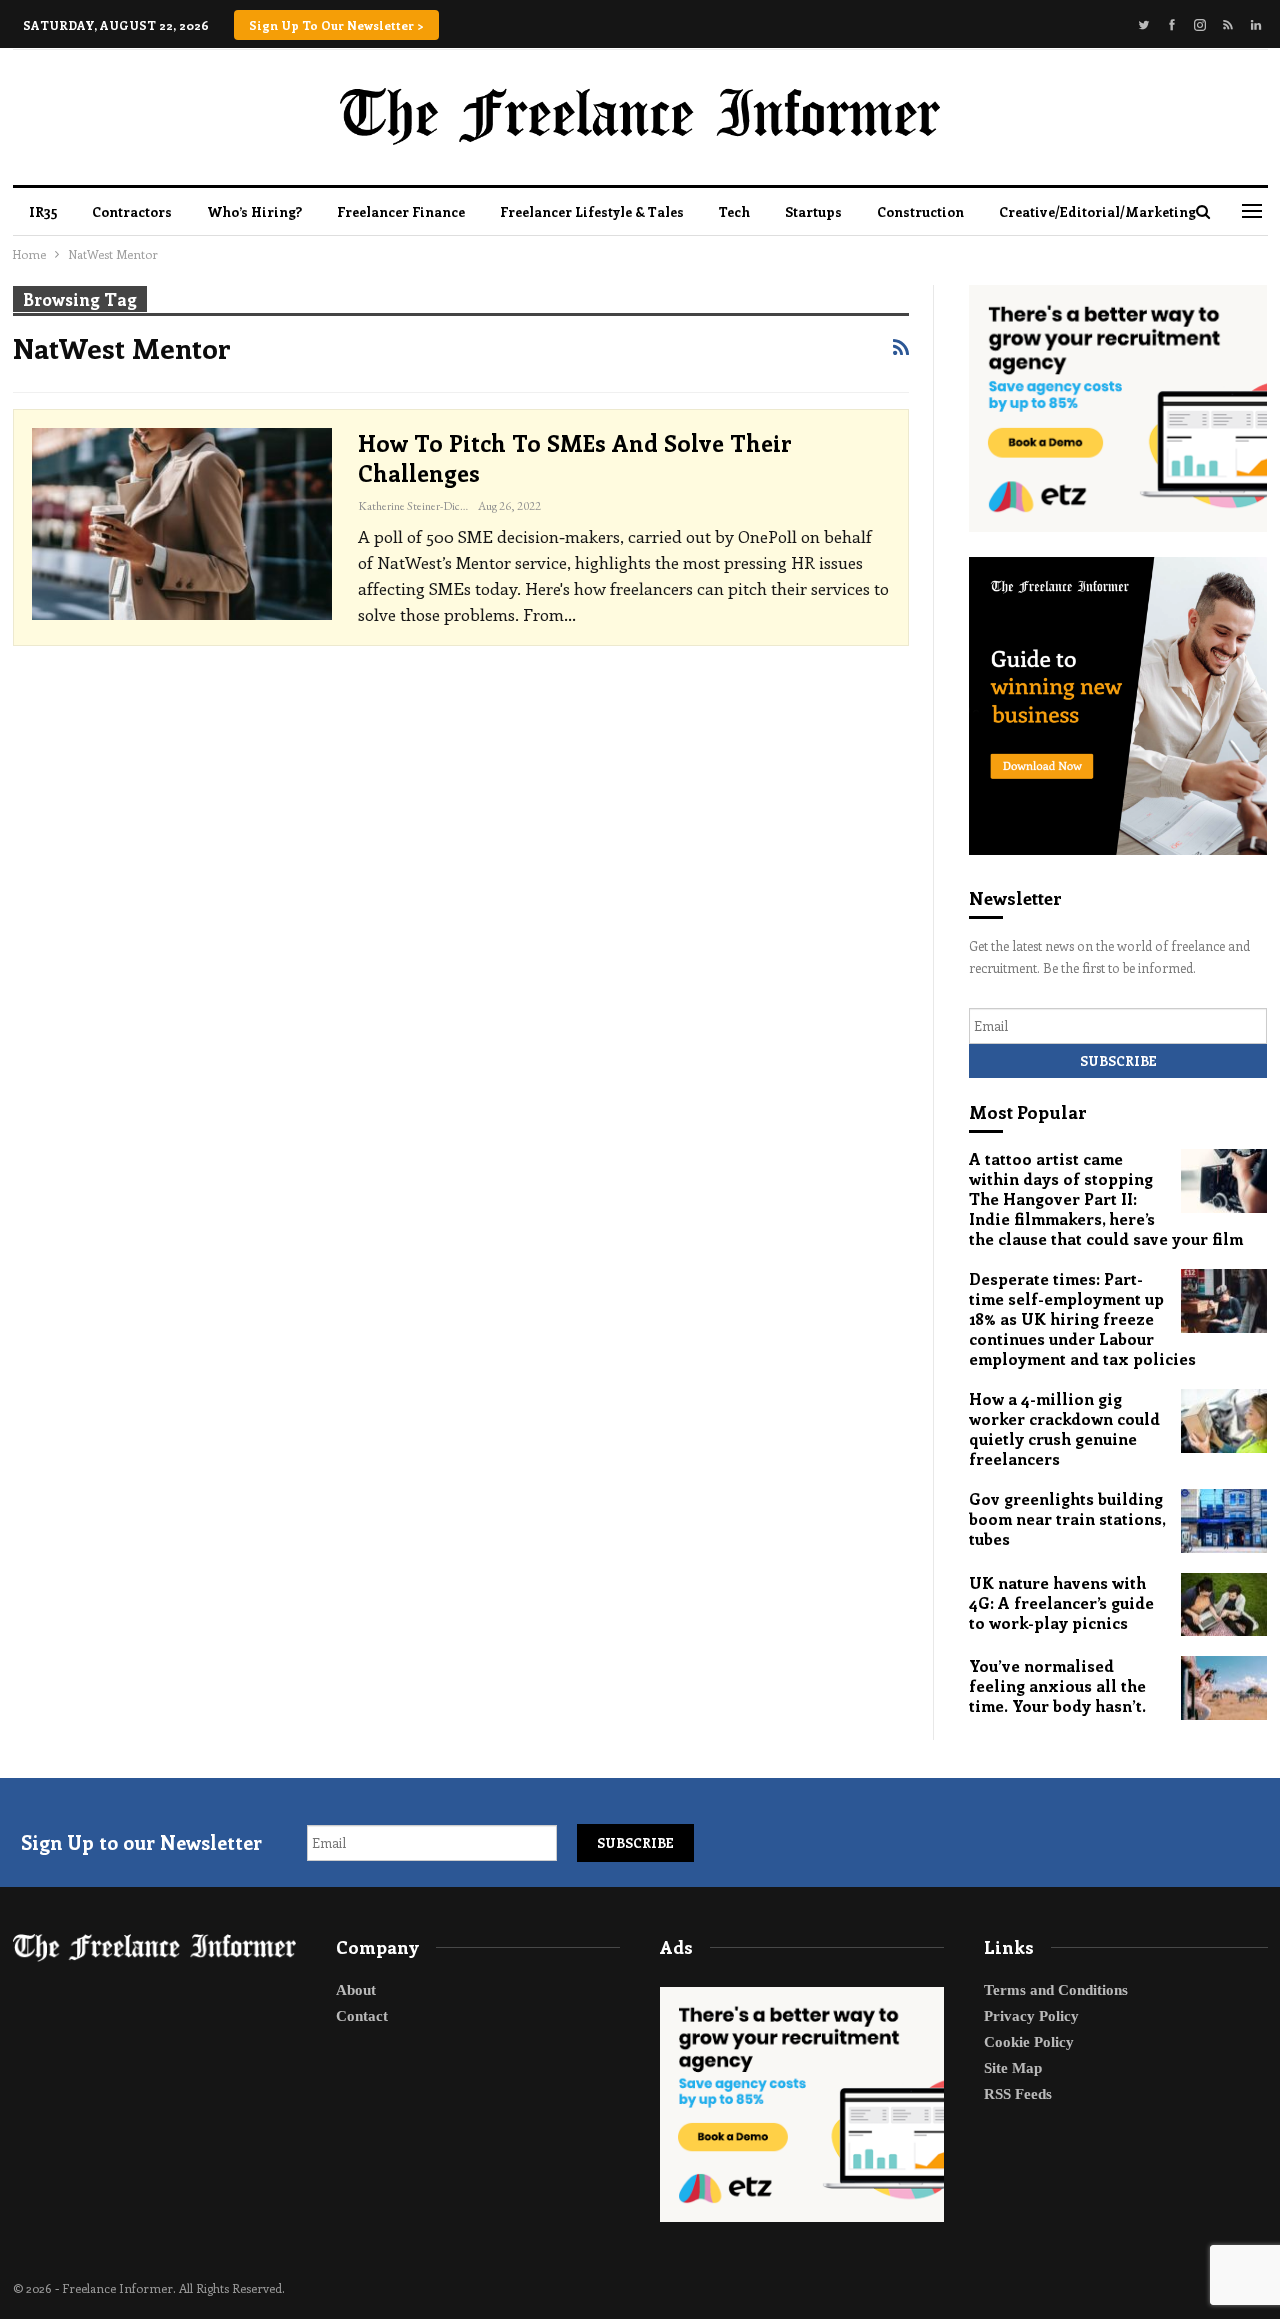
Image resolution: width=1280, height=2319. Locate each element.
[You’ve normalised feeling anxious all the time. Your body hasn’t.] (1224, 1688)
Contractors (132, 211)
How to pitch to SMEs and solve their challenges (575, 457)
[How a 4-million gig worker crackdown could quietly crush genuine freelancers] (1224, 1421)
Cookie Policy (1029, 2042)
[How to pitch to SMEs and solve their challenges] (182, 524)
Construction (920, 211)
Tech (734, 211)
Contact (362, 2016)
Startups (813, 211)
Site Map (1013, 2068)
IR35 (43, 211)
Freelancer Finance (401, 211)
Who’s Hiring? (254, 211)
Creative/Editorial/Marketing (1097, 211)
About (356, 1990)
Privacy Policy (1031, 2016)
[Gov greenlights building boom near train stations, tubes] (1224, 1521)
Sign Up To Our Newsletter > (336, 25)
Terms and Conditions (1056, 1990)
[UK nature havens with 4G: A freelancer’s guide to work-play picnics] (1224, 1605)
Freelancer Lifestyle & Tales (592, 211)
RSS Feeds (1018, 2094)
